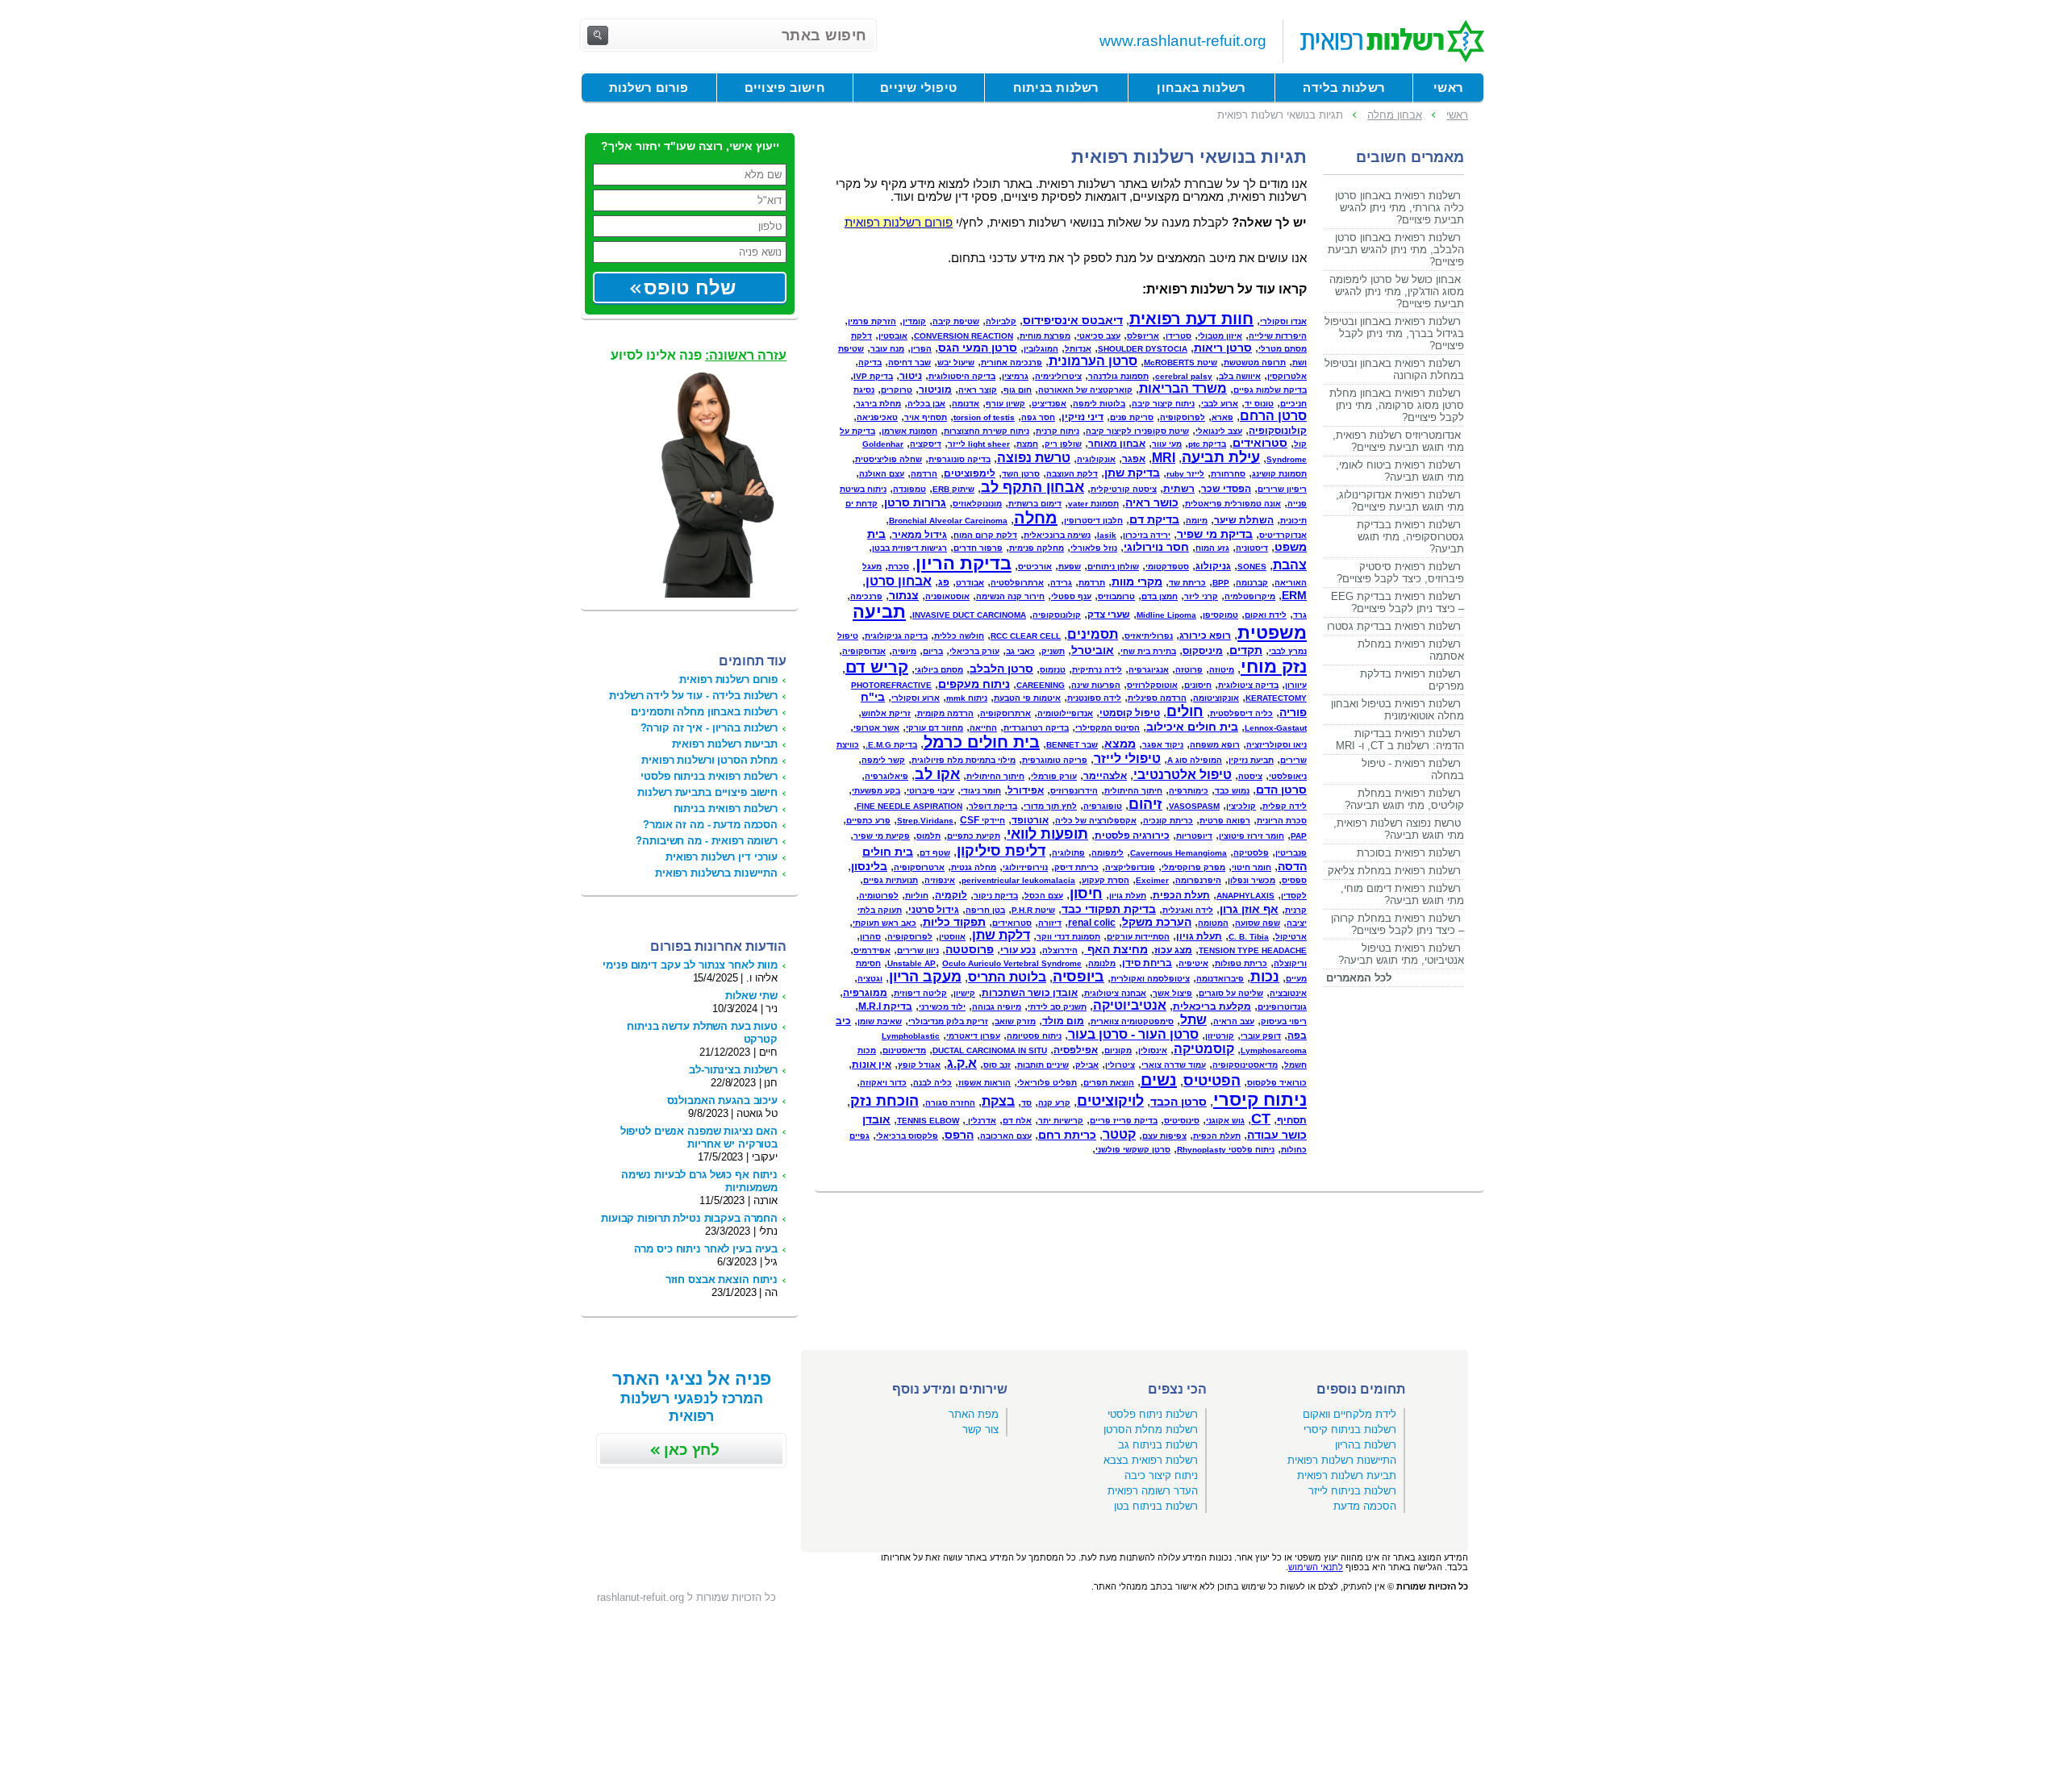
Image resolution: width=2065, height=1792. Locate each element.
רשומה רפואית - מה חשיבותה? (707, 841)
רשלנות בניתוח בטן (1156, 1506)
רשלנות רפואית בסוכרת (1409, 853)
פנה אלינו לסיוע (699, 355)
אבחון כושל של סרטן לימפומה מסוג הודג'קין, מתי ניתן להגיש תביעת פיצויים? (1397, 292)
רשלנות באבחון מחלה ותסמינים (704, 712)
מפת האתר (974, 1414)
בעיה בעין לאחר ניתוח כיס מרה (706, 1249)
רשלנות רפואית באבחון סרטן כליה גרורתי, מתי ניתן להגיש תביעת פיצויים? (1400, 208)
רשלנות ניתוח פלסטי (1153, 1414)
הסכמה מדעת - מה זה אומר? (710, 825)
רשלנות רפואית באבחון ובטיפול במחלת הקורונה (1394, 369)
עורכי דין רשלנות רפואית (722, 857)
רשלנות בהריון (1366, 1445)
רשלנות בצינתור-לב (733, 1070)
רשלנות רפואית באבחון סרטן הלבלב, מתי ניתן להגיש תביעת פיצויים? (1396, 250)
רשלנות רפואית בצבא (1151, 1460)
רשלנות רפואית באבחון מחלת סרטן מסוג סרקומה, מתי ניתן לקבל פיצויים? (1397, 405)
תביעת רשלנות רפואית (1347, 1475)
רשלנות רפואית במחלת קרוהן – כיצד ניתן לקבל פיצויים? (1398, 924)
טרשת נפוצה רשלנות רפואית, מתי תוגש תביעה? (1399, 829)
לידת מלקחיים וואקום (1350, 1414)
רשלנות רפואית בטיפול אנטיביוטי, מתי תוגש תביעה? (1401, 954)
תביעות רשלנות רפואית (725, 744)
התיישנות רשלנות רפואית (1342, 1460)
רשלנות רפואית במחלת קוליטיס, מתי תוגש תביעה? (1404, 799)
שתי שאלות (751, 996)
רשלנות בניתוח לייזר (1352, 1491)
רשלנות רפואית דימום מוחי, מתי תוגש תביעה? (1402, 894)
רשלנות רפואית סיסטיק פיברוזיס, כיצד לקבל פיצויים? (1400, 573)
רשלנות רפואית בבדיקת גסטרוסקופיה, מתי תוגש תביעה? (1410, 537)
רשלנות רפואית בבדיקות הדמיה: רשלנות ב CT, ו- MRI (1400, 740)
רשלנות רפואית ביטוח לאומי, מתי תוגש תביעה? (1400, 471)
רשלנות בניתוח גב (1158, 1445)
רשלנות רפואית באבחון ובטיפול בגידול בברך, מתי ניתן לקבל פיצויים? (1394, 333)
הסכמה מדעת (1365, 1506)
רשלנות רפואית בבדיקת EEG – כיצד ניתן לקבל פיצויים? (1398, 602)
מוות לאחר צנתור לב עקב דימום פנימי (690, 965)
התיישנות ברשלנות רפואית (716, 873)
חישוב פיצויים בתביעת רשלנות (707, 792)
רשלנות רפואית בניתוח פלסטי (709, 776)
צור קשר (980, 1429)
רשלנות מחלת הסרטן (1151, 1429)
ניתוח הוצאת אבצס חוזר (722, 1279)
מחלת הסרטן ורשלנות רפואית (709, 760)
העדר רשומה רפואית (1153, 1491)
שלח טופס (690, 288)
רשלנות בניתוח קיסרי (1350, 1429)
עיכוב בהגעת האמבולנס (722, 1100)
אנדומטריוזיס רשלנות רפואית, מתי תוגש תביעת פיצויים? (1398, 441)
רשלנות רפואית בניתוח (726, 808)
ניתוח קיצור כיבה (1161, 1475)
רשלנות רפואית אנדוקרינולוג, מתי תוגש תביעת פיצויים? (1400, 501)
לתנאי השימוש (1316, 1567)
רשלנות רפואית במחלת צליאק (1394, 871)
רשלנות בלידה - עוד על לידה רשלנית (693, 696)
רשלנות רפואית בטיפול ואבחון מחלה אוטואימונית (1398, 710)
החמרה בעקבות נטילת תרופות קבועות (689, 1218)
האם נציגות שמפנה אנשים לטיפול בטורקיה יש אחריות (699, 1138)
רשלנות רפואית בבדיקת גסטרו (1394, 626)
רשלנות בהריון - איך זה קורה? (709, 728)
